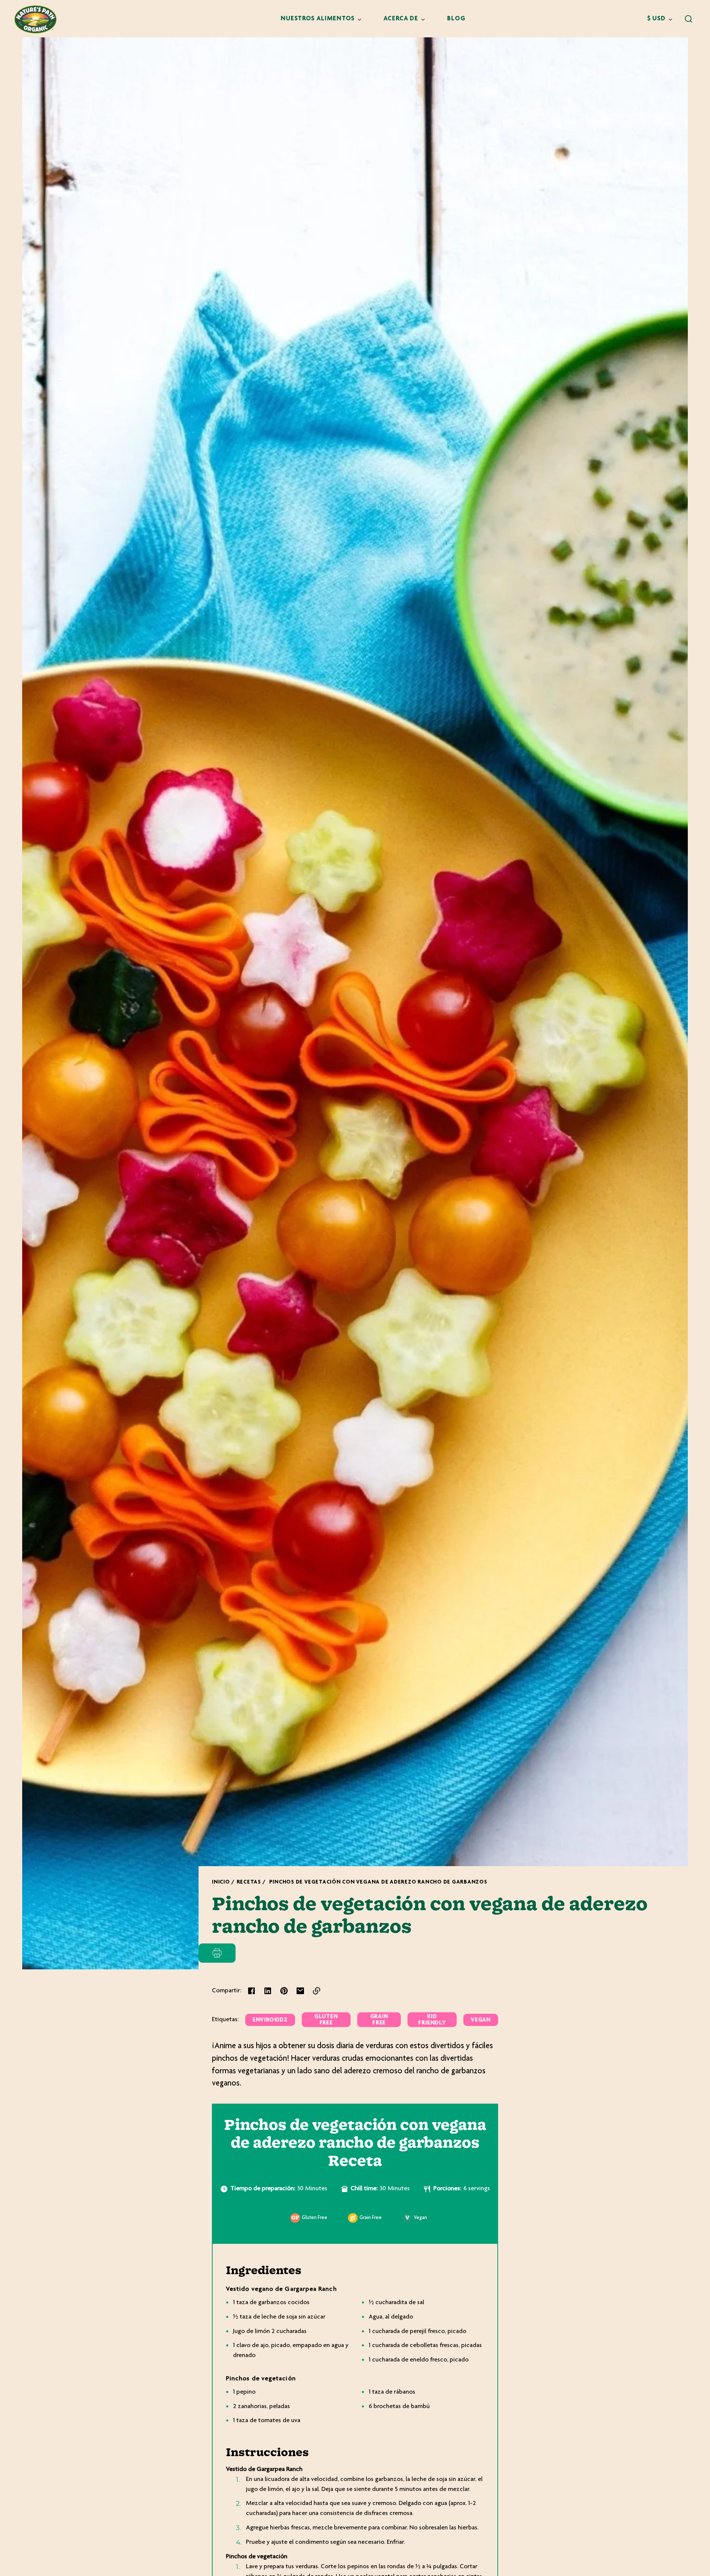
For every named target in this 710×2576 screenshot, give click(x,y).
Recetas (249, 1882)
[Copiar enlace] (317, 1991)
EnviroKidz (270, 2020)
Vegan (481, 2020)
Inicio (221, 1882)
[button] (689, 19)
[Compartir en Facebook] (251, 1991)
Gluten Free (326, 2020)
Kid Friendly (432, 2020)
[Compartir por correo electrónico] (300, 1991)
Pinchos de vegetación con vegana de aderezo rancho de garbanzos (378, 1882)
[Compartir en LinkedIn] (268, 1991)
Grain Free (379, 2020)
